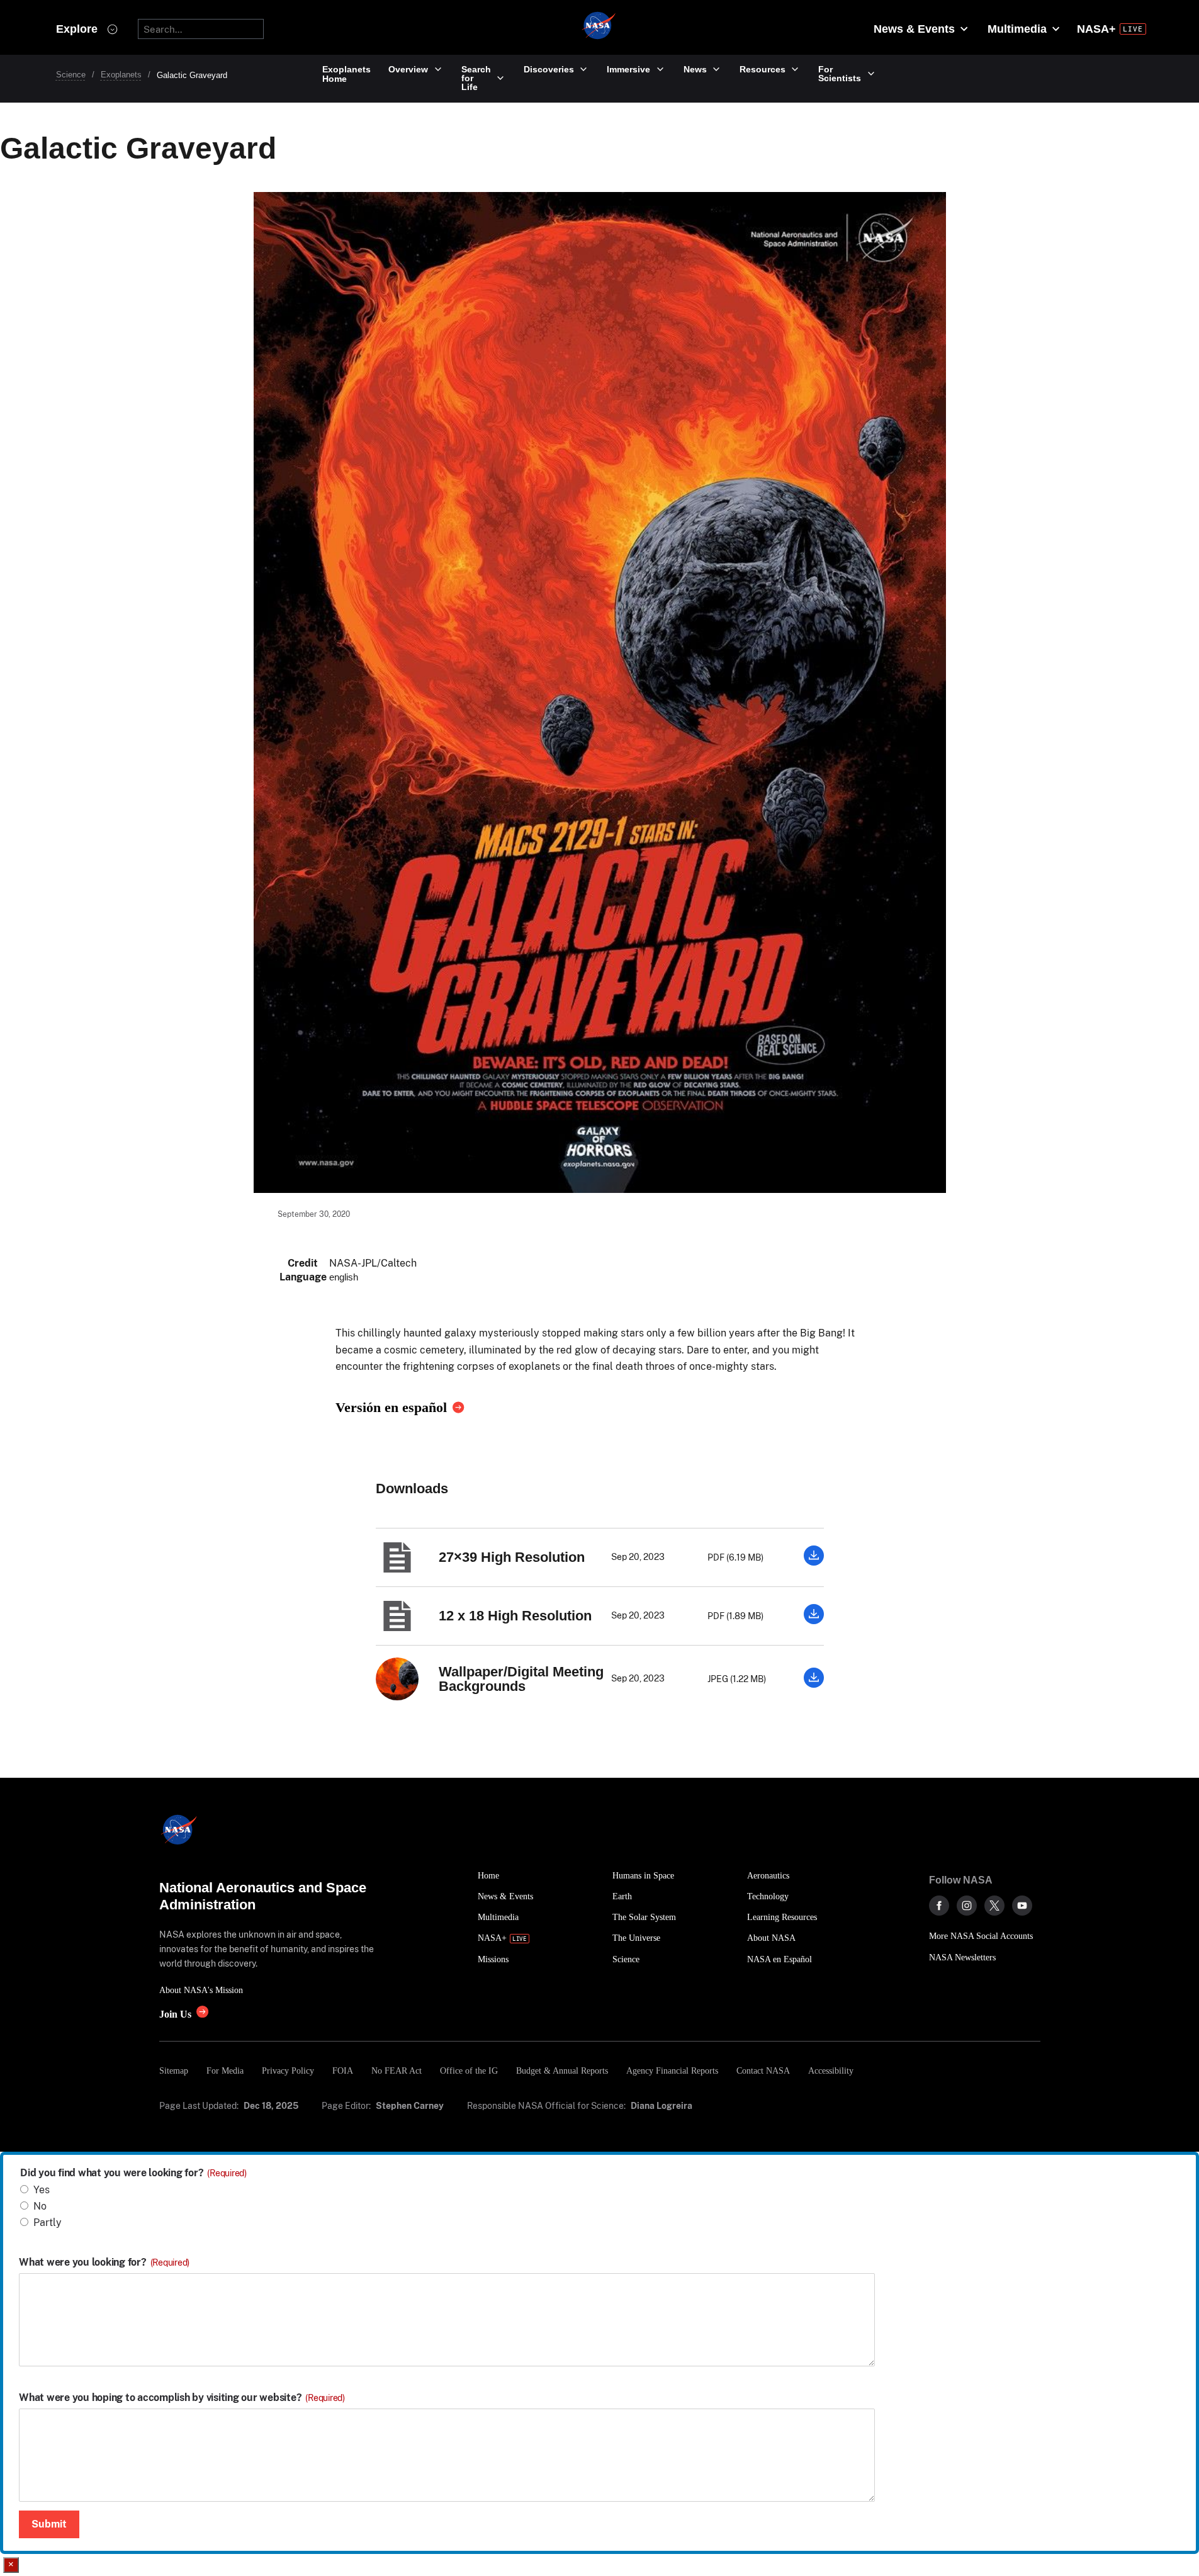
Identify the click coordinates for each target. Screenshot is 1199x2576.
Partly (48, 2223)
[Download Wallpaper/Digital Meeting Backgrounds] (814, 1684)
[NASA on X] (994, 1906)
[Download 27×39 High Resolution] (814, 1562)
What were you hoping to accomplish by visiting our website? (182, 2398)
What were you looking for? (104, 2262)
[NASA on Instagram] (967, 1906)
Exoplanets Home (346, 74)
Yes (42, 2190)
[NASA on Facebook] (939, 1906)
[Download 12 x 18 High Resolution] (814, 1621)
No (40, 2206)
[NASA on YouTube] (1022, 1906)
